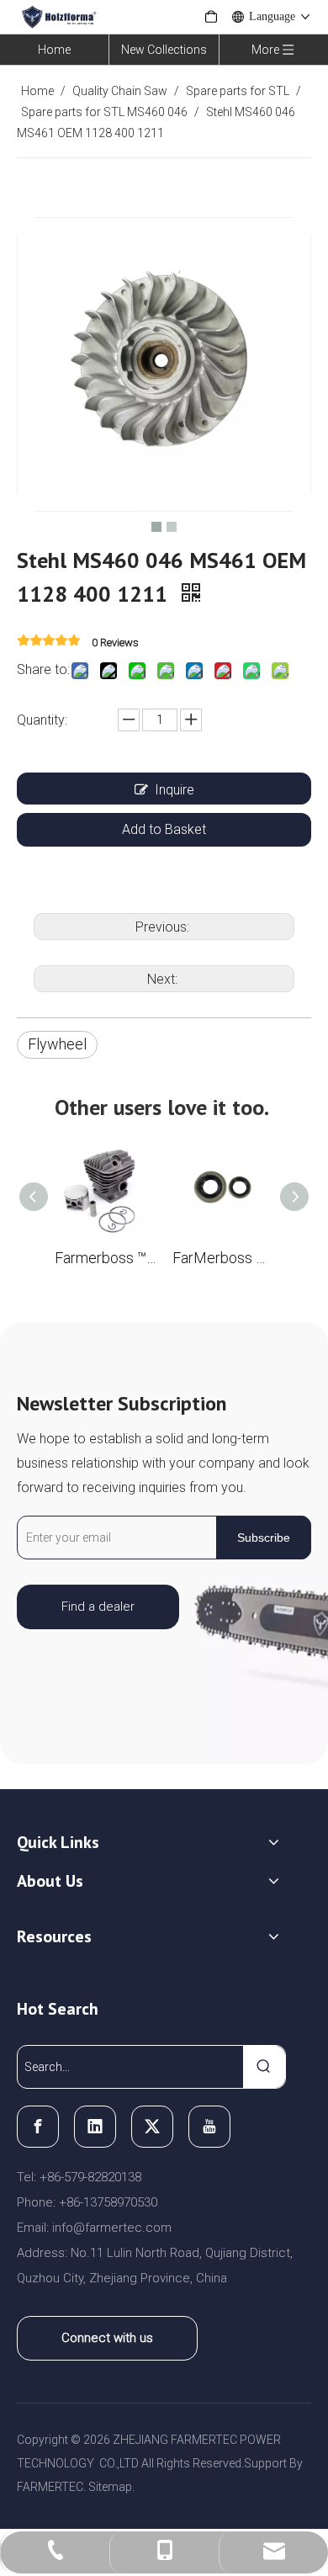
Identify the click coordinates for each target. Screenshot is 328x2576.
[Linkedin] (95, 2127)
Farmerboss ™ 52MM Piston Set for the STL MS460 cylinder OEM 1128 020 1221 (105, 1258)
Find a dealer (98, 1607)
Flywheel (57, 1044)
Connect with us (107, 2338)
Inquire (175, 790)
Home (54, 50)
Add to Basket (164, 829)
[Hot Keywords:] (264, 2067)
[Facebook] (38, 2127)
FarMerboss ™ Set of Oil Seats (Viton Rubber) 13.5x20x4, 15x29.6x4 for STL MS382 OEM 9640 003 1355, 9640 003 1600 (223, 1258)
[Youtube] (209, 2127)
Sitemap (110, 2487)
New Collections (164, 50)
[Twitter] (152, 2127)
